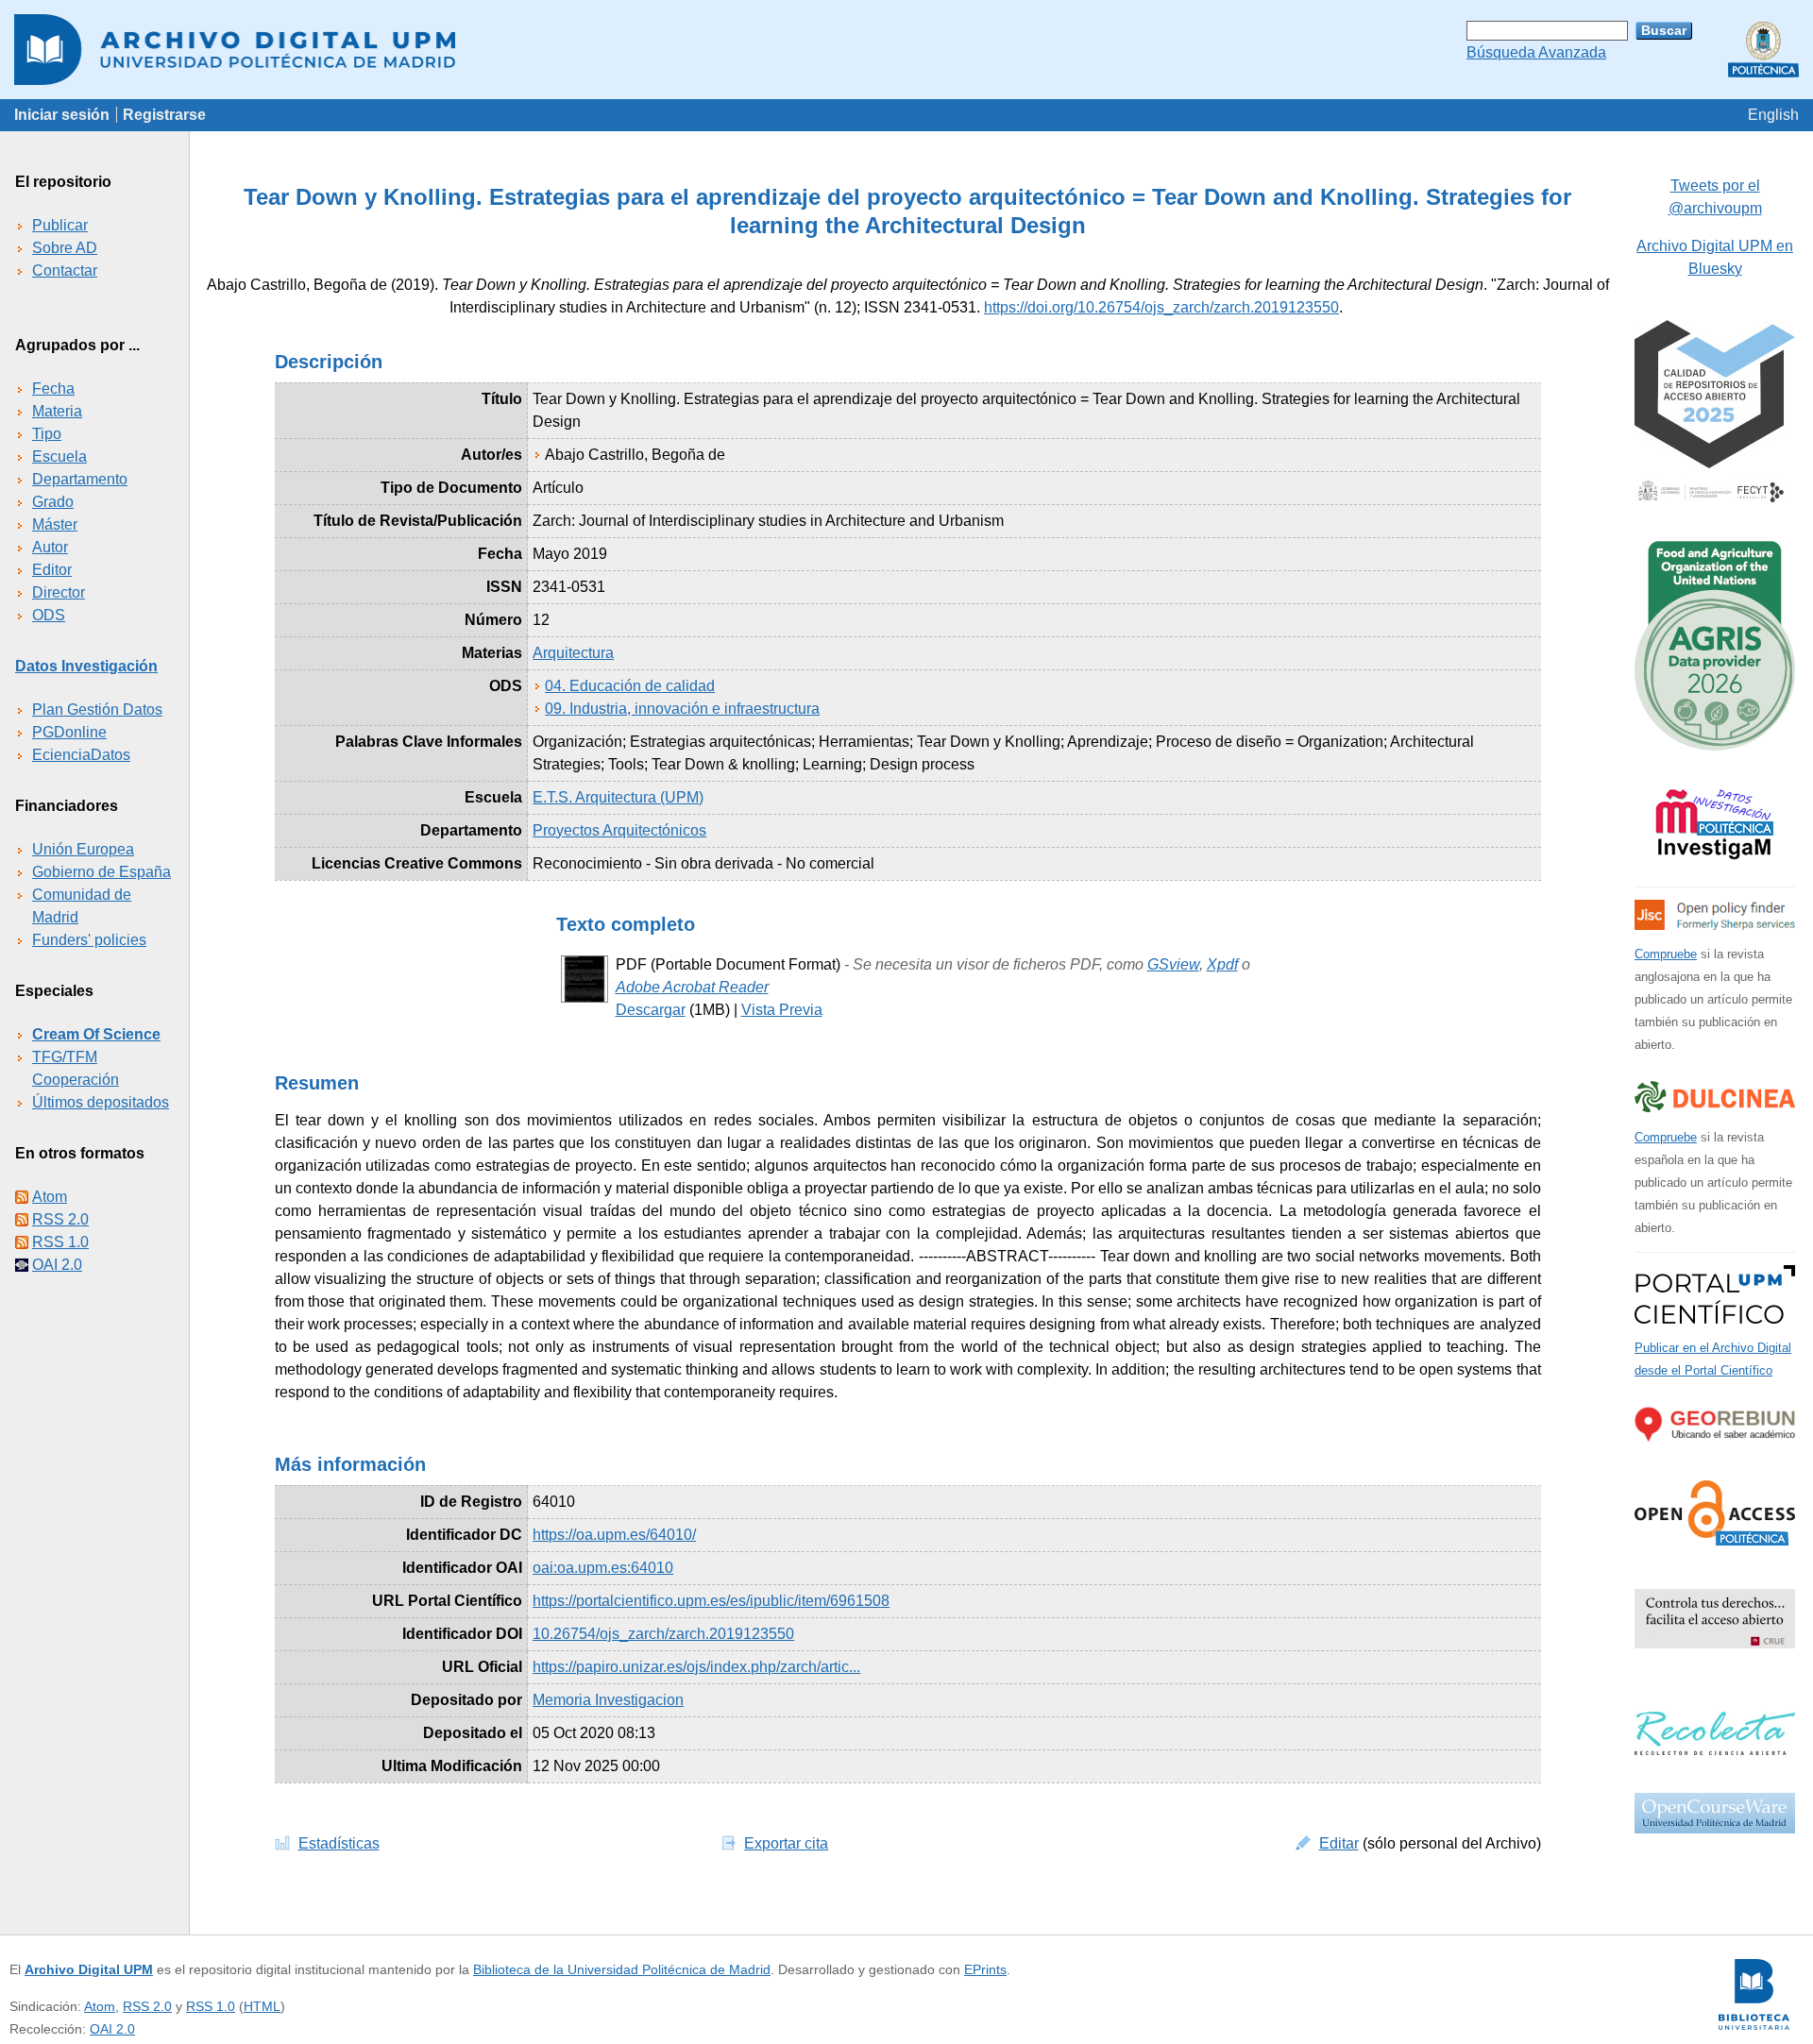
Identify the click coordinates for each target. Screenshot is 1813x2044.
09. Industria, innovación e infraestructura (682, 709)
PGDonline (69, 732)
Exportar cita (786, 1843)
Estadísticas (339, 1843)
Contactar (65, 270)
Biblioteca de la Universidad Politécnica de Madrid (622, 1969)
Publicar (60, 225)
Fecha (53, 389)
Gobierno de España (102, 872)
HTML (262, 2006)
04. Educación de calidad (630, 686)
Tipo (47, 434)
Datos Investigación (86, 666)
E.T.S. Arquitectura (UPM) (618, 797)
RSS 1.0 (60, 1242)
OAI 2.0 (57, 1265)
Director (59, 592)
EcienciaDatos (81, 755)
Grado (53, 502)
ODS (49, 615)
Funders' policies (89, 940)
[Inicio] (906, 50)
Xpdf (1222, 964)
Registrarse (164, 115)
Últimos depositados (101, 1102)
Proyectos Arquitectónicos (619, 830)
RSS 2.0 (60, 1219)
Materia (57, 411)
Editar (1339, 1843)
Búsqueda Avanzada (1536, 52)
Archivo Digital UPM (89, 1969)
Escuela (59, 456)
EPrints (985, 1969)
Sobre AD (65, 248)
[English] (1773, 115)
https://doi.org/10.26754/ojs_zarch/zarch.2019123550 (1161, 307)
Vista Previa (782, 1010)
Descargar (651, 1010)
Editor (52, 570)
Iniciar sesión (62, 115)
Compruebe (1666, 954)
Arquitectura (573, 653)
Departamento (80, 479)
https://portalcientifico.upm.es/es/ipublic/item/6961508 (711, 1601)
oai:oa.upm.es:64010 (603, 1568)
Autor (50, 547)
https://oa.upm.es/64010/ (614, 1535)
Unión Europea (83, 849)
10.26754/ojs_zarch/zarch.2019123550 (663, 1634)
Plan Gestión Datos (97, 709)
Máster (55, 524)
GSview (1173, 964)
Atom (50, 1197)
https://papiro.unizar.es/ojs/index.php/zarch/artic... (696, 1667)
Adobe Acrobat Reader (692, 987)
